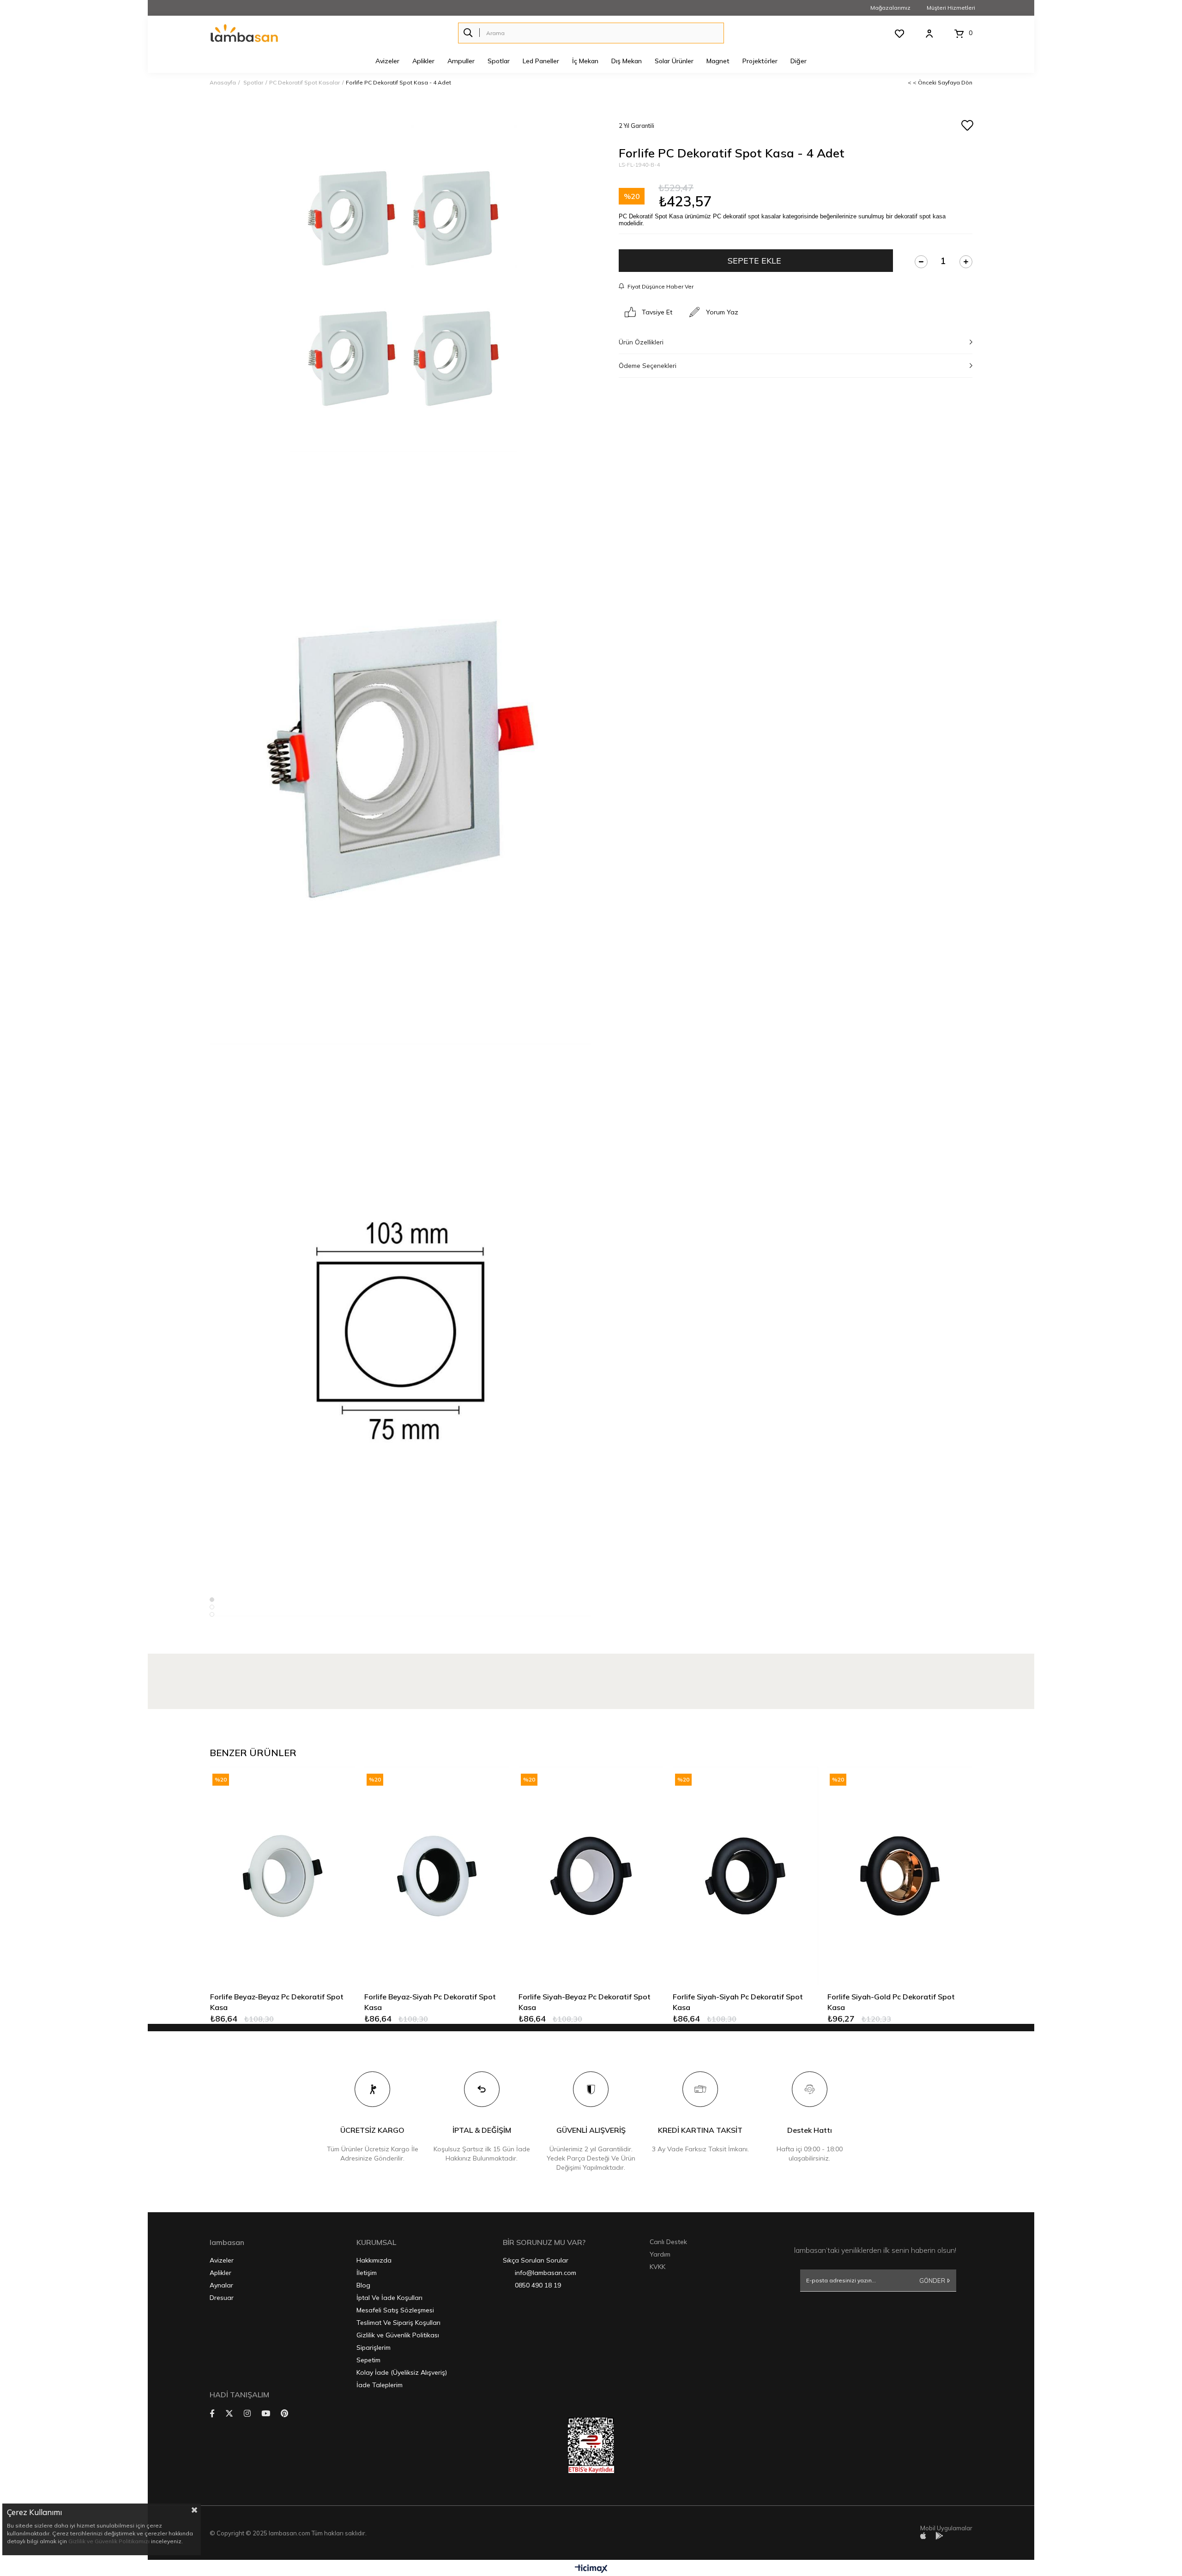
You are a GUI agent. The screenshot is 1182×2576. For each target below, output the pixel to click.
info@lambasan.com (546, 2273)
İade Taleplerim (380, 2385)
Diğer (799, 61)
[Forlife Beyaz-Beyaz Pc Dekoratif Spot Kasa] (283, 1875)
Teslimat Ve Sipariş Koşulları (398, 2323)
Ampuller (461, 61)
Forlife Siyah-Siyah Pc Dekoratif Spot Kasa (738, 2002)
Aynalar (221, 2285)
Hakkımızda (374, 2260)
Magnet (718, 61)
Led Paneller (541, 61)
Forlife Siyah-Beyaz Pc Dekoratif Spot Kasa (585, 2002)
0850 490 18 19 (538, 2285)
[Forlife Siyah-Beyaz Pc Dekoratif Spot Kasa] (591, 1875)
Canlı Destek (668, 2242)
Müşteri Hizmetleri (951, 8)
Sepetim (368, 2360)
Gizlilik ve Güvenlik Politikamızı (109, 2541)
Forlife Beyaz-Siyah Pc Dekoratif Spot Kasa (430, 2002)
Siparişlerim (374, 2347)
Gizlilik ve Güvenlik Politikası (398, 2335)
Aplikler (423, 61)
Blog (363, 2285)
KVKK (657, 2267)
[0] (959, 34)
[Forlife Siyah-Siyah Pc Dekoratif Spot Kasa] (745, 1875)
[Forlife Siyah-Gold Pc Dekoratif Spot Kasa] (900, 1875)
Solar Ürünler (674, 61)
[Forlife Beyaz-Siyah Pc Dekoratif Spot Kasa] (437, 1875)
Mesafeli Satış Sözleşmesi (395, 2310)
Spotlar (499, 61)
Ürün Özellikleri (641, 342)
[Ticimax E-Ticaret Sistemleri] (591, 2569)
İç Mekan (585, 61)
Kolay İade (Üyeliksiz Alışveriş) (402, 2372)
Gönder (932, 2281)
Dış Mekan (627, 61)
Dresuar (222, 2298)
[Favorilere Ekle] (967, 126)
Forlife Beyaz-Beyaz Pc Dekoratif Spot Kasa (277, 2002)
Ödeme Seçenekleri (648, 366)
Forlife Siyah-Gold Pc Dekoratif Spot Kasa (891, 2002)
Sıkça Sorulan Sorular (536, 2260)
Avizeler (387, 61)
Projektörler (760, 61)
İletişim (367, 2273)
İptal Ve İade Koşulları (389, 2298)
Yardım (660, 2254)
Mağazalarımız (890, 8)
